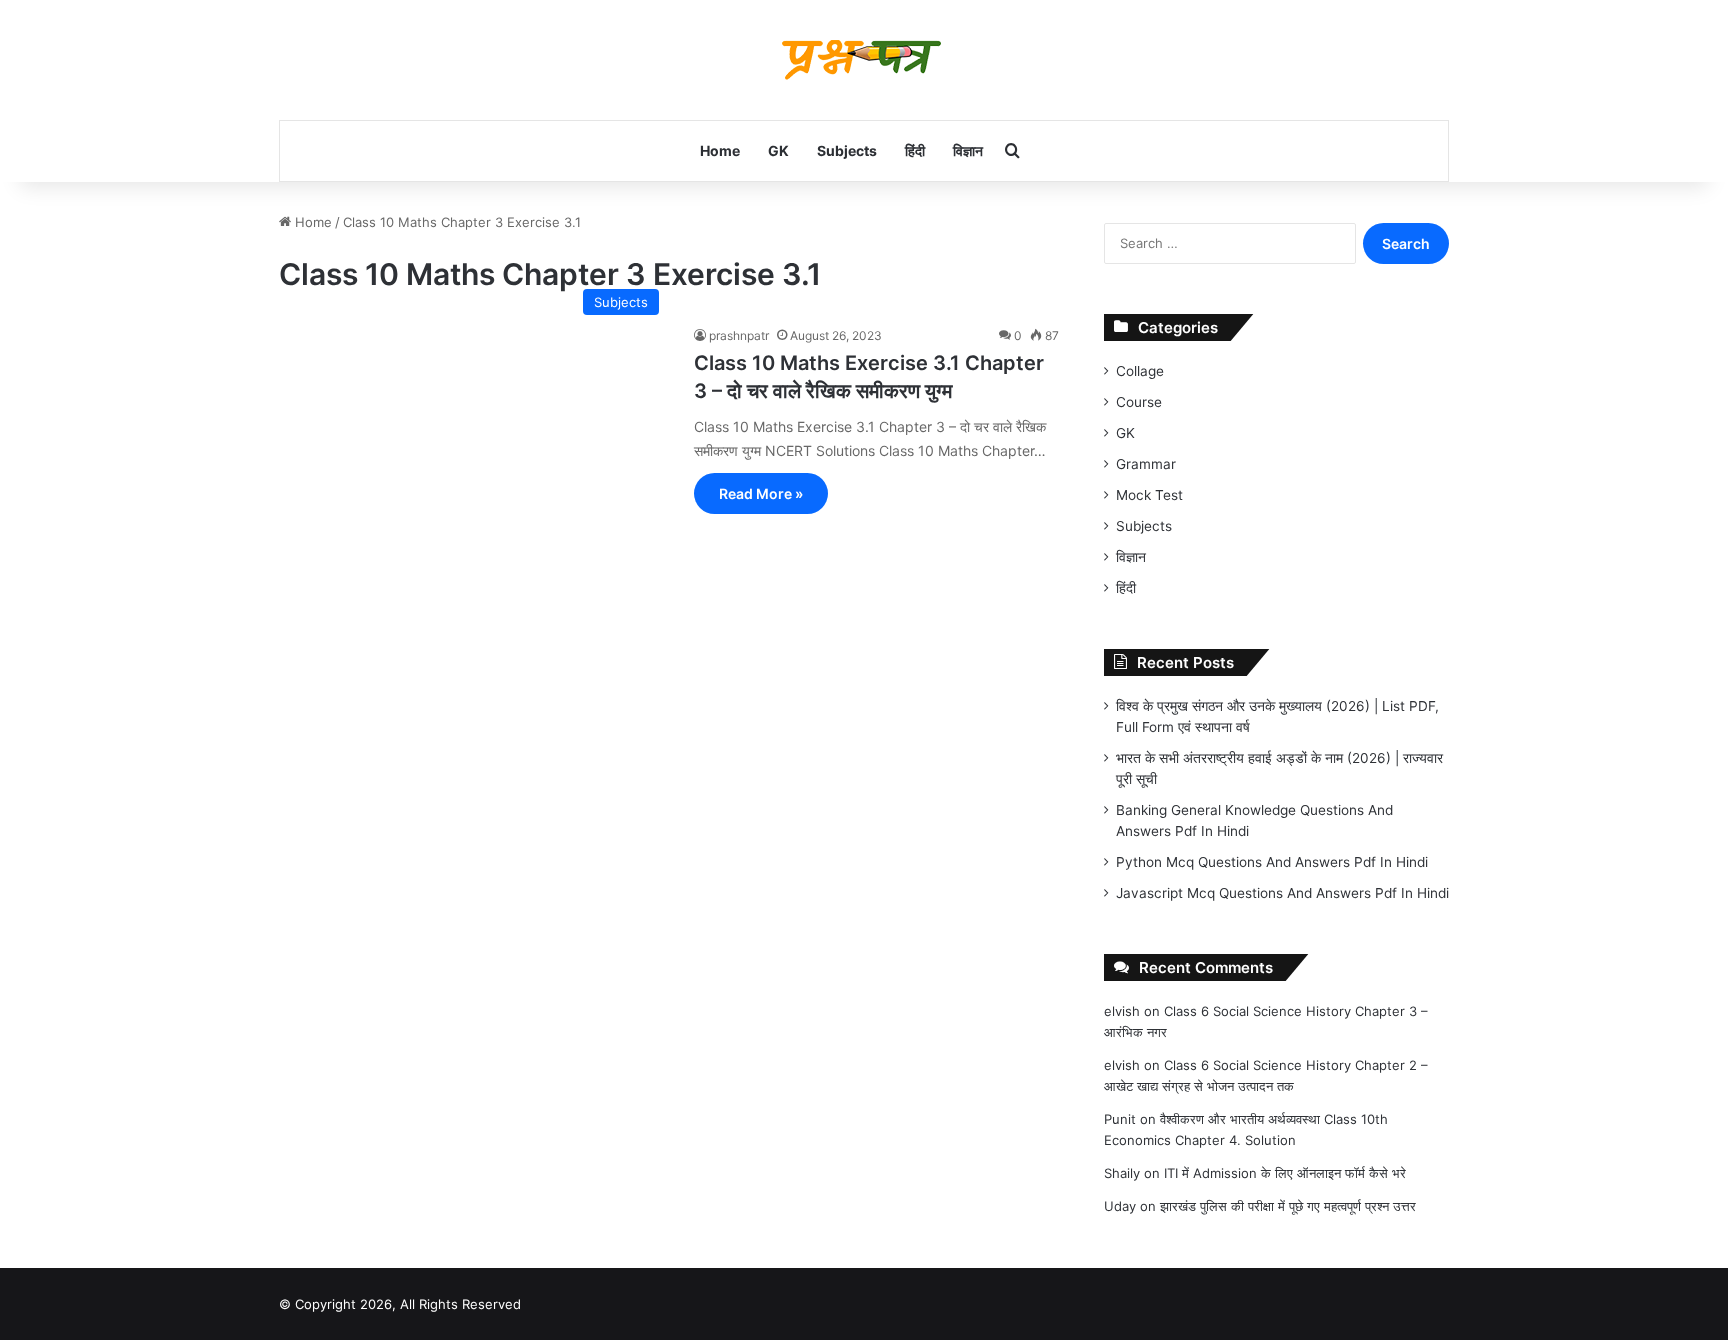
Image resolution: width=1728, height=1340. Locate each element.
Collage (1140, 371)
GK (778, 150)
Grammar (1146, 464)
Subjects (847, 150)
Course (1139, 402)
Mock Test (1149, 495)
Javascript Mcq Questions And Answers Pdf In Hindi (1282, 893)
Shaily (1122, 1173)
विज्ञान (968, 150)
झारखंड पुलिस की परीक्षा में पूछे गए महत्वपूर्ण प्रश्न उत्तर (1288, 1206)
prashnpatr (739, 335)
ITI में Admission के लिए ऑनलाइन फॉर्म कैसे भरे (1285, 1173)
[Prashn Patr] (864, 60)
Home (720, 150)
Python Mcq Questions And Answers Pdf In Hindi (1272, 862)
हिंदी (915, 150)
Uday (1120, 1206)
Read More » (761, 493)
